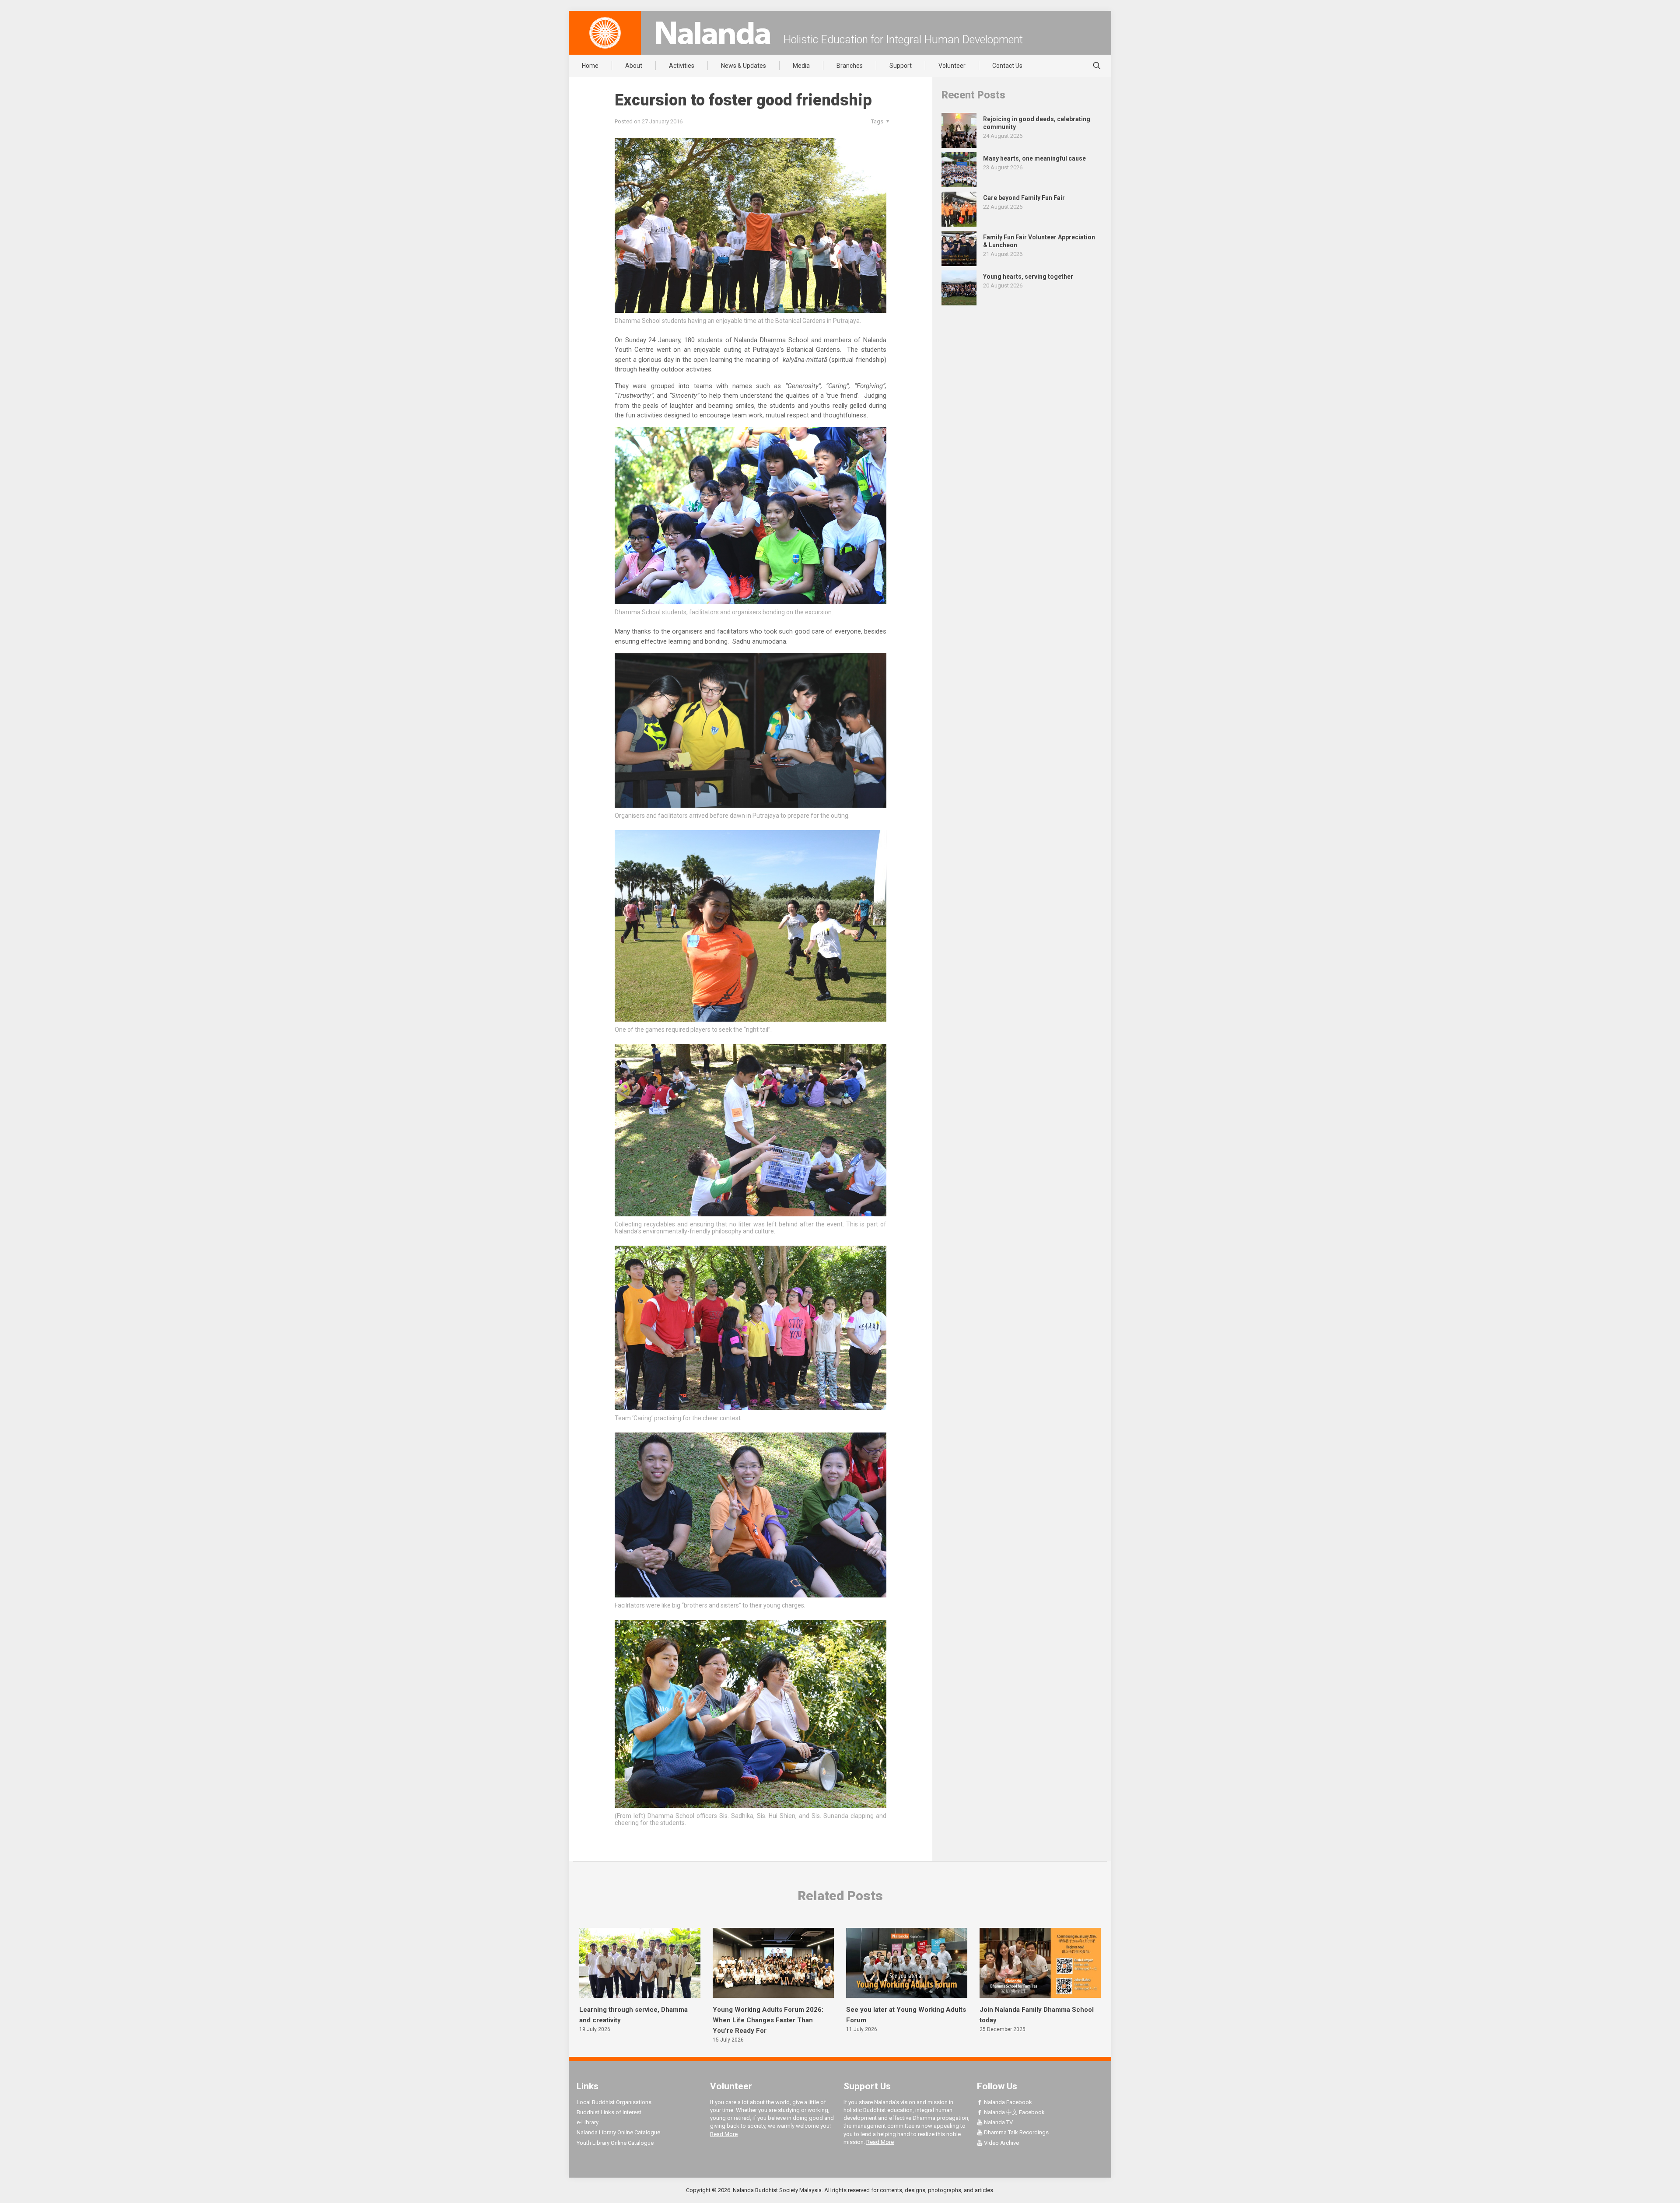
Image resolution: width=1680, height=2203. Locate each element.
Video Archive (1001, 2143)
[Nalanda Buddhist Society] (713, 33)
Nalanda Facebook (1007, 2102)
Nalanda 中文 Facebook (1014, 2112)
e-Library (588, 2122)
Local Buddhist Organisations (614, 2102)
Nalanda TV (998, 2122)
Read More (724, 2134)
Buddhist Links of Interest (609, 2112)
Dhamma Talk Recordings (1016, 2132)
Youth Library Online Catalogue (615, 2143)
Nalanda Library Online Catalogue (618, 2132)
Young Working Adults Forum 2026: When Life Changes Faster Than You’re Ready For (768, 2020)
